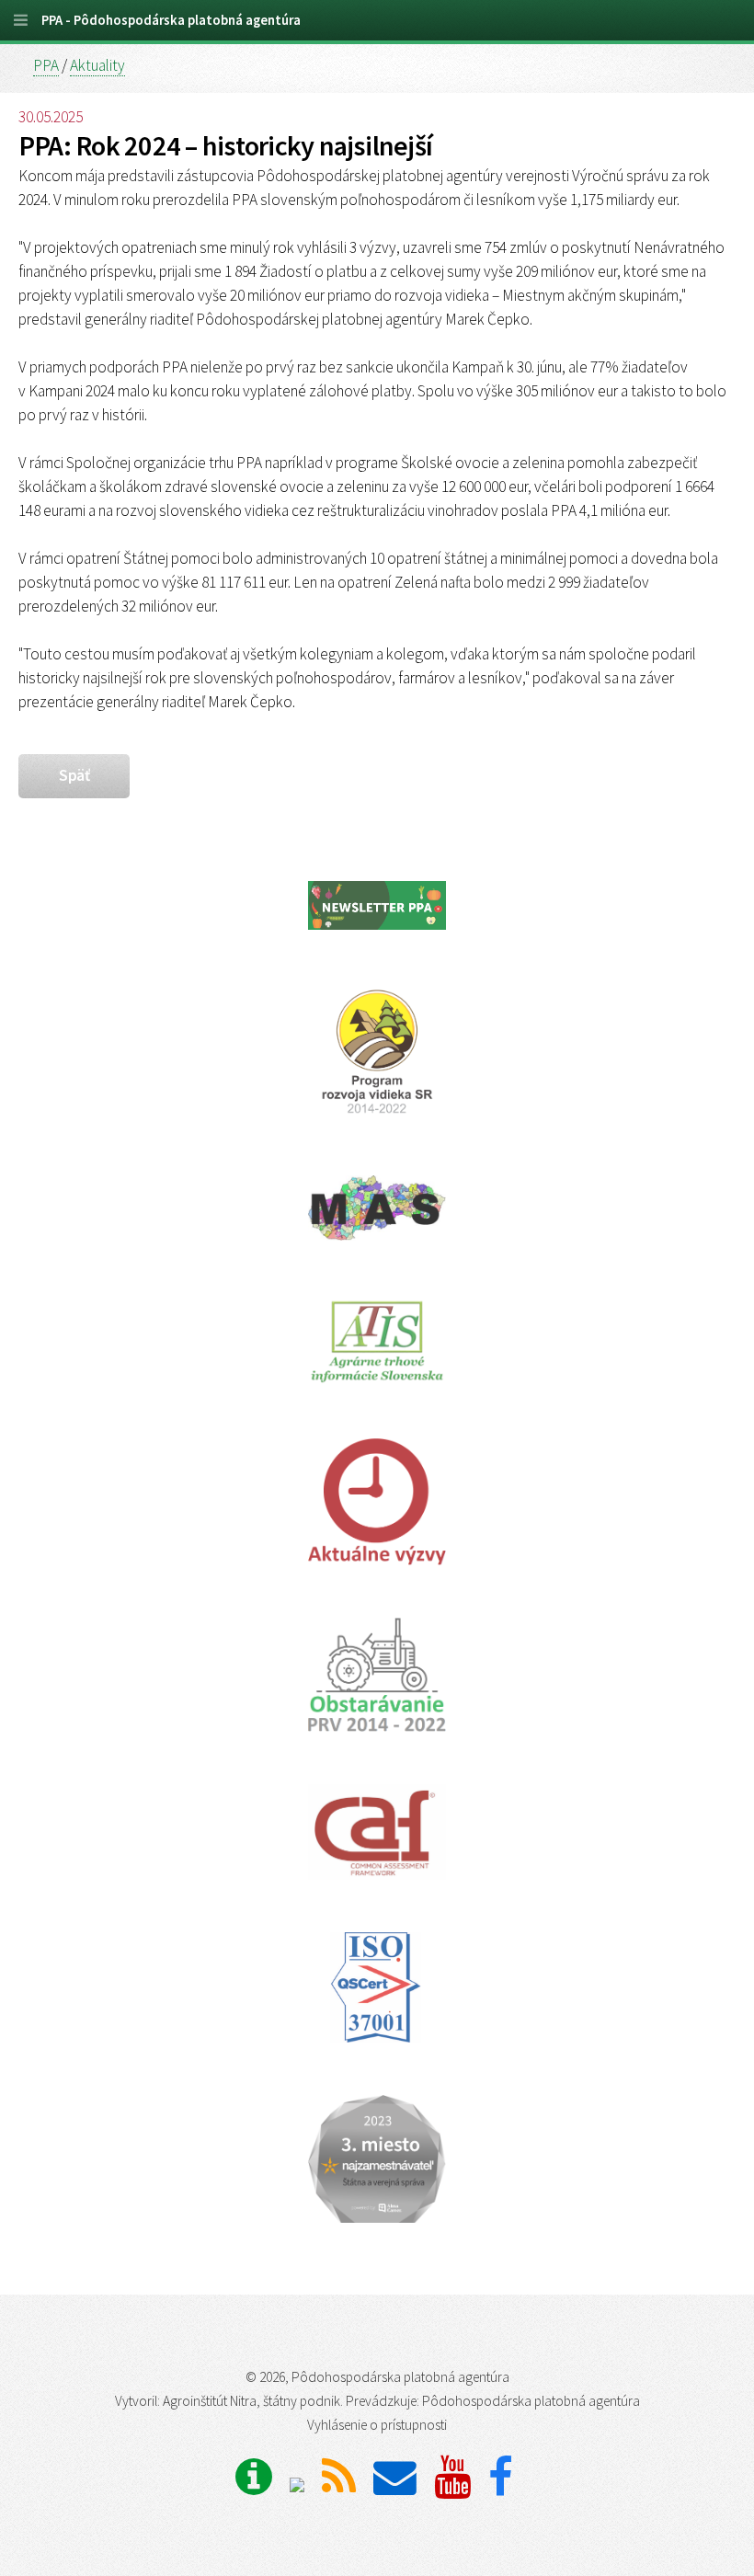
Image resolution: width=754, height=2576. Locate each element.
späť (74, 775)
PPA (46, 65)
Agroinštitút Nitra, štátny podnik (251, 2401)
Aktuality (97, 65)
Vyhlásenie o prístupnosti (377, 2425)
